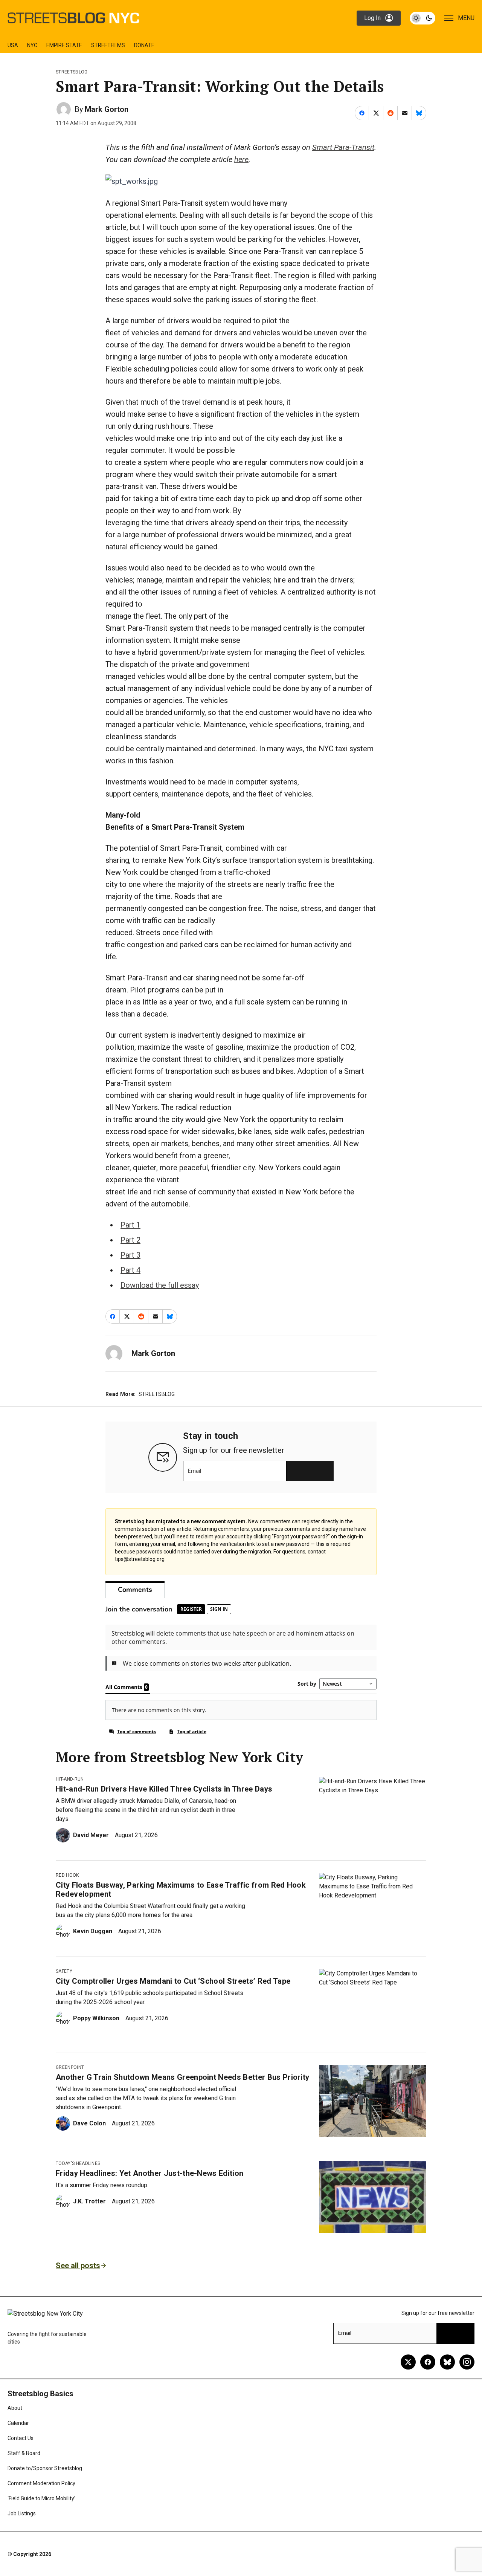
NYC (32, 45)
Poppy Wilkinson (96, 2018)
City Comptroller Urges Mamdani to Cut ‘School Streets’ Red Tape (173, 1981)
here (241, 159)
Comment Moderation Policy (41, 2483)
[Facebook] (428, 2362)
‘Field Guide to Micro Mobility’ (41, 2498)
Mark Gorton (107, 109)
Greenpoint (70, 2067)
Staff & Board (24, 2453)
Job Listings (22, 2513)
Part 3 (130, 1255)
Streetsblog (72, 72)
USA (13, 45)
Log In (372, 18)
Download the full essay (160, 1285)
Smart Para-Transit (343, 147)
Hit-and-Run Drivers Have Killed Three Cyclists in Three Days (164, 1789)
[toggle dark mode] (423, 18)
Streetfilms (108, 45)
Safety (64, 1971)
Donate (144, 45)
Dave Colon (89, 2123)
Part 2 (130, 1240)
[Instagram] (467, 2362)
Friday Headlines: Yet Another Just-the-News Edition (149, 2173)
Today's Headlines (78, 2163)
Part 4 (130, 1270)
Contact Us (21, 2438)
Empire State (64, 45)
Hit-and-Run (70, 1779)
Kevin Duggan (93, 1931)
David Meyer (91, 1835)
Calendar (18, 2423)
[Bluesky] (447, 2362)
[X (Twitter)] (408, 2362)
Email (194, 1471)
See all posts (78, 2266)
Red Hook (67, 1875)
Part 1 (130, 1225)
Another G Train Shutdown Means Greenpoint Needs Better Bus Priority (182, 2077)
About (15, 2408)
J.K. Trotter (89, 2201)
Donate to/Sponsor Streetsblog (45, 2468)
